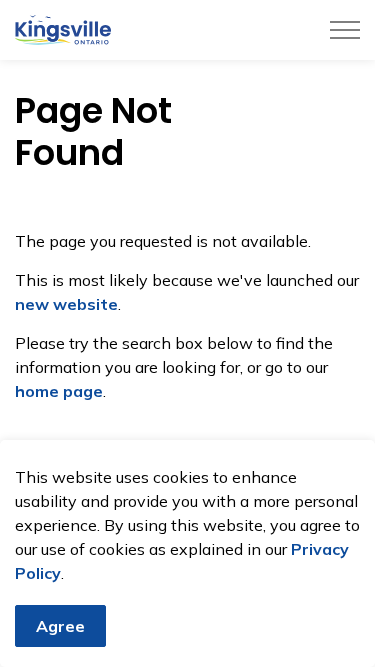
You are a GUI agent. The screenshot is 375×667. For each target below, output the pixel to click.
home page (59, 391)
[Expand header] (345, 30)
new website (66, 304)
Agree (60, 626)
